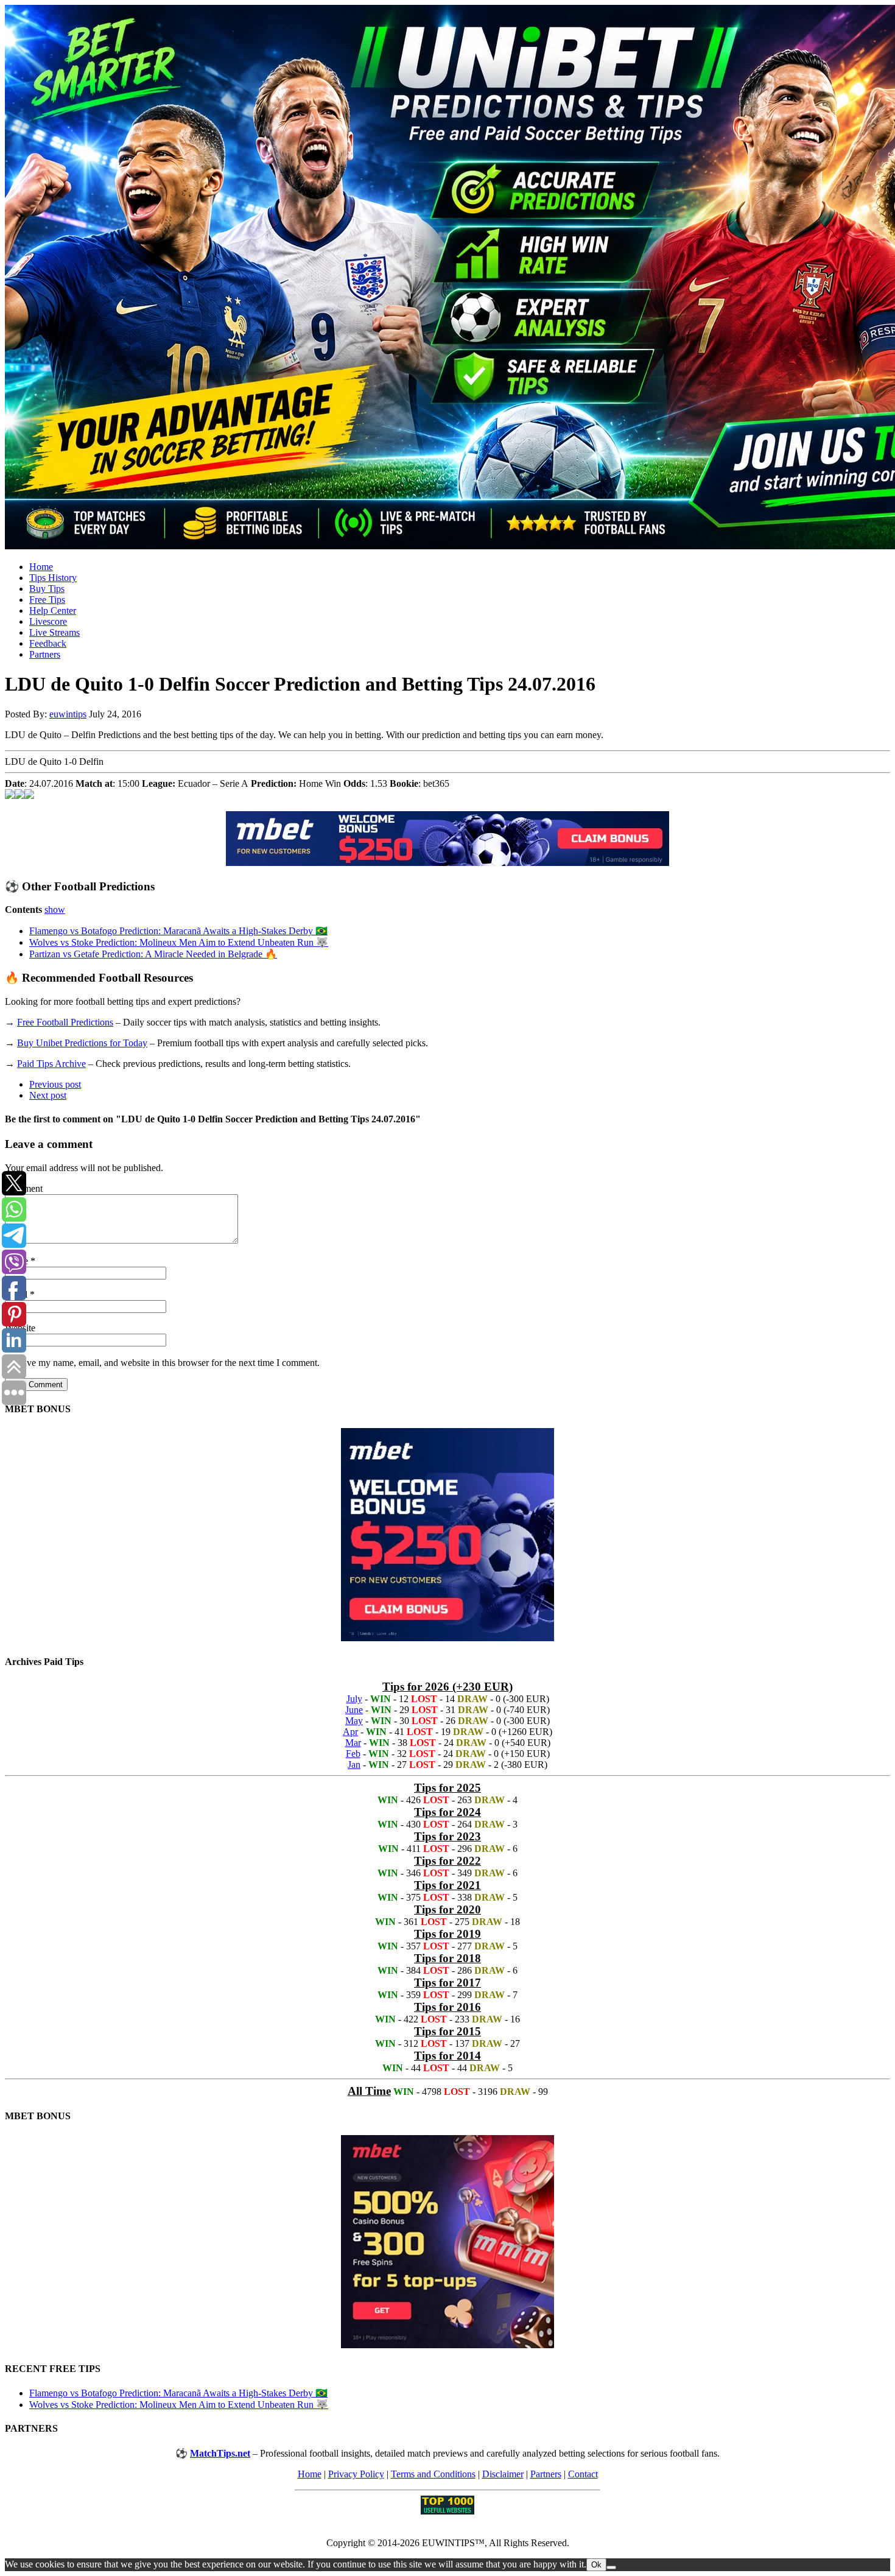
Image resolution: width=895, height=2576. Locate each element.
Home (41, 567)
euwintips (68, 714)
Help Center (53, 611)
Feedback (48, 643)
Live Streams (54, 632)
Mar (353, 1743)
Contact (583, 2474)
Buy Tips (47, 589)
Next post (48, 1095)
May (354, 1721)
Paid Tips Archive (51, 1064)
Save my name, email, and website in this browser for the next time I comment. (168, 1363)
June (354, 1710)
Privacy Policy (356, 2474)
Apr (350, 1732)
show (55, 910)
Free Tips (47, 600)
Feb (353, 1754)
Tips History (53, 578)
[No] (611, 2567)
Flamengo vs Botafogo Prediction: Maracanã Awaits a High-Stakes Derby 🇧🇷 (178, 931)
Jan (354, 1765)
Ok (596, 2565)
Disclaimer (503, 2474)
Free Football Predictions (65, 1022)
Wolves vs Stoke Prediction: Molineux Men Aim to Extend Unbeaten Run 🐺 (179, 942)
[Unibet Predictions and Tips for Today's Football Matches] (447, 278)
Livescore (48, 621)
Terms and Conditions (433, 2474)
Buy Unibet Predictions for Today (82, 1043)
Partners (45, 654)
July (354, 1699)
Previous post (55, 1084)
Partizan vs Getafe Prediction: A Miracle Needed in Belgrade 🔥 (153, 954)
